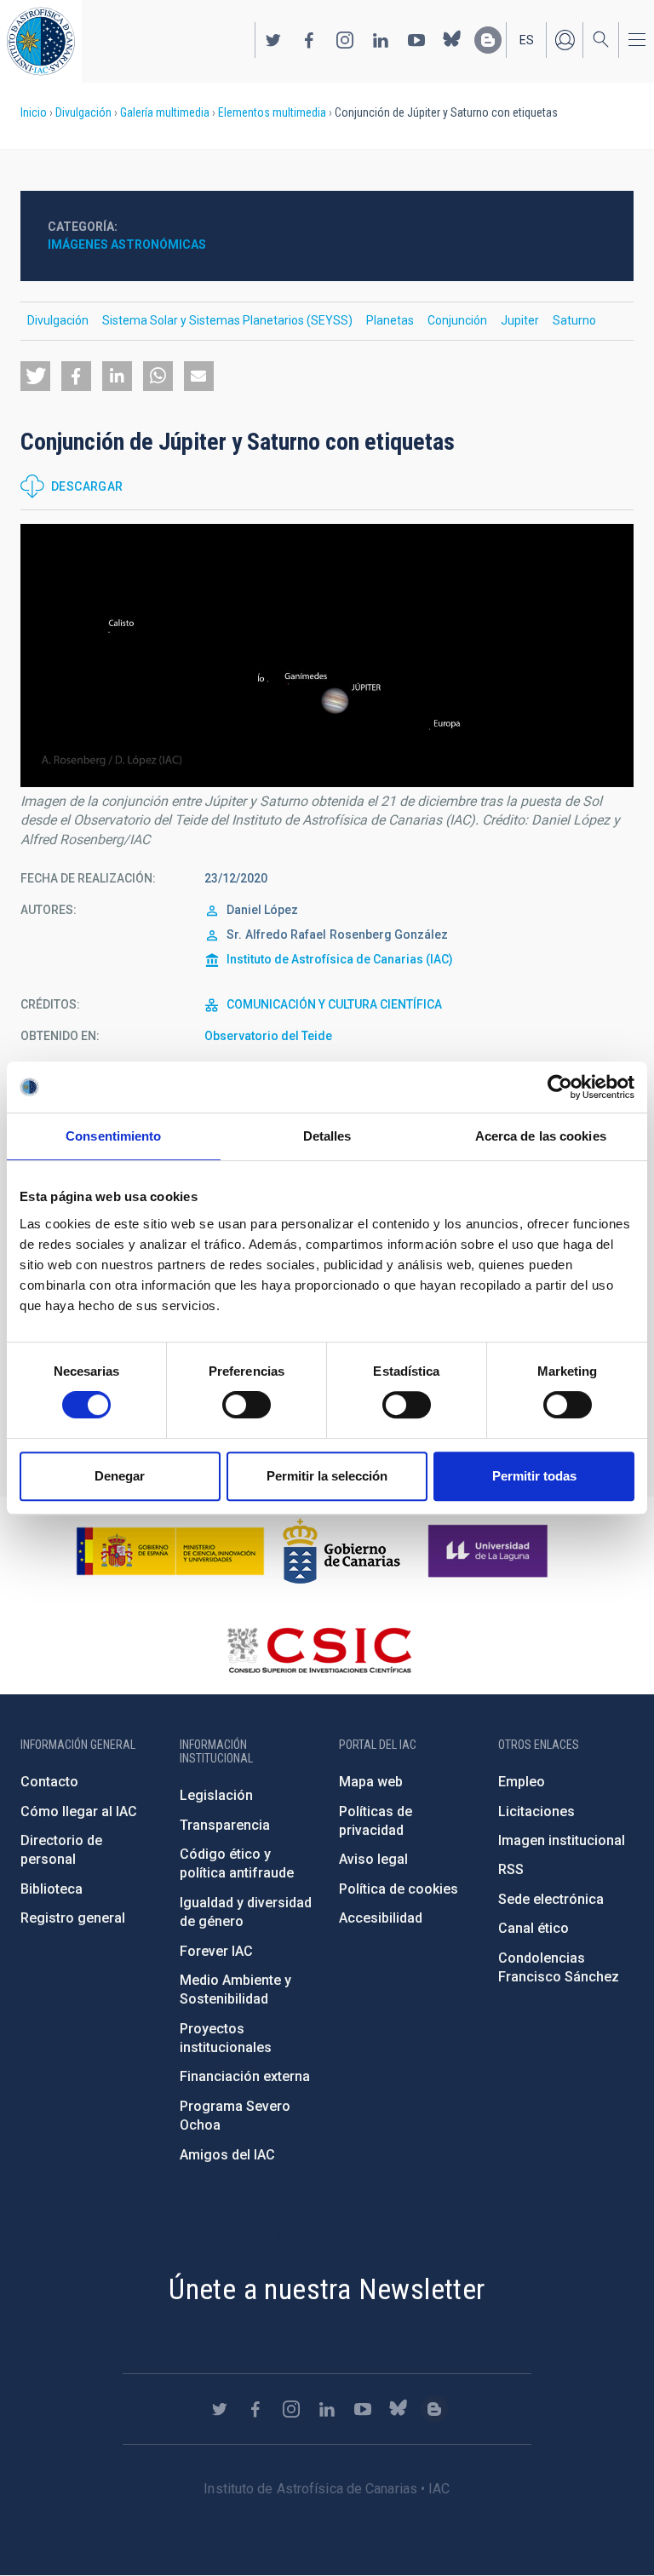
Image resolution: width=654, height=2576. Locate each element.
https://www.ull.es (490, 1551)
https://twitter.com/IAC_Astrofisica (273, 40)
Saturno (574, 320)
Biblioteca (52, 1889)
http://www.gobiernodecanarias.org (341, 1551)
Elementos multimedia (272, 112)
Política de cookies (399, 1889)
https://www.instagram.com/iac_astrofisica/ (345, 40)
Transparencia (225, 1825)
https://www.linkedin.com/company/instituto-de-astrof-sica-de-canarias (381, 40)
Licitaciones (536, 1811)
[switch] (247, 1405)
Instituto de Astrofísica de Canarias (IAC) (340, 959)
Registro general (73, 1918)
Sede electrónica (551, 1899)
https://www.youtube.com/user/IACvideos (416, 40)
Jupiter (520, 320)
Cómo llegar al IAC (79, 1811)
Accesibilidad (381, 1918)
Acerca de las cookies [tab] (541, 1136)
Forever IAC (216, 1951)
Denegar (120, 1476)
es (527, 40)
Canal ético (534, 1928)
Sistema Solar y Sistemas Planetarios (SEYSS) (227, 320)
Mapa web (371, 1782)
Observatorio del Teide (268, 1036)
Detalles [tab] (327, 1136)
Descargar (87, 486)
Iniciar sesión (565, 40)
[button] (35, 376)
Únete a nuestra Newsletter (327, 2289)
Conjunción (457, 320)
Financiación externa (245, 2076)
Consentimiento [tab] (113, 1136)
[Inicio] (41, 41)
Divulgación (83, 112)
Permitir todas (534, 1476)
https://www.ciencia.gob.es (170, 1551)
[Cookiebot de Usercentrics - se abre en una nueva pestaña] (560, 1087)
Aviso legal (373, 1859)
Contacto (49, 1782)
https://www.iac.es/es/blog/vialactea (488, 40)
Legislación (216, 1795)
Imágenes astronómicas (127, 244)
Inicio (34, 112)
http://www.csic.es (319, 1650)
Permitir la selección (327, 1476)
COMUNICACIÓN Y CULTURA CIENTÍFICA (334, 1004)
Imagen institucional (562, 1840)
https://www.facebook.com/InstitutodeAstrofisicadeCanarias (309, 40)
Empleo (522, 1782)
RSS (511, 1869)
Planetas (390, 320)
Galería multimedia (165, 112)
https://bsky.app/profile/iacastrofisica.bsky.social (452, 40)
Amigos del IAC (227, 2155)
